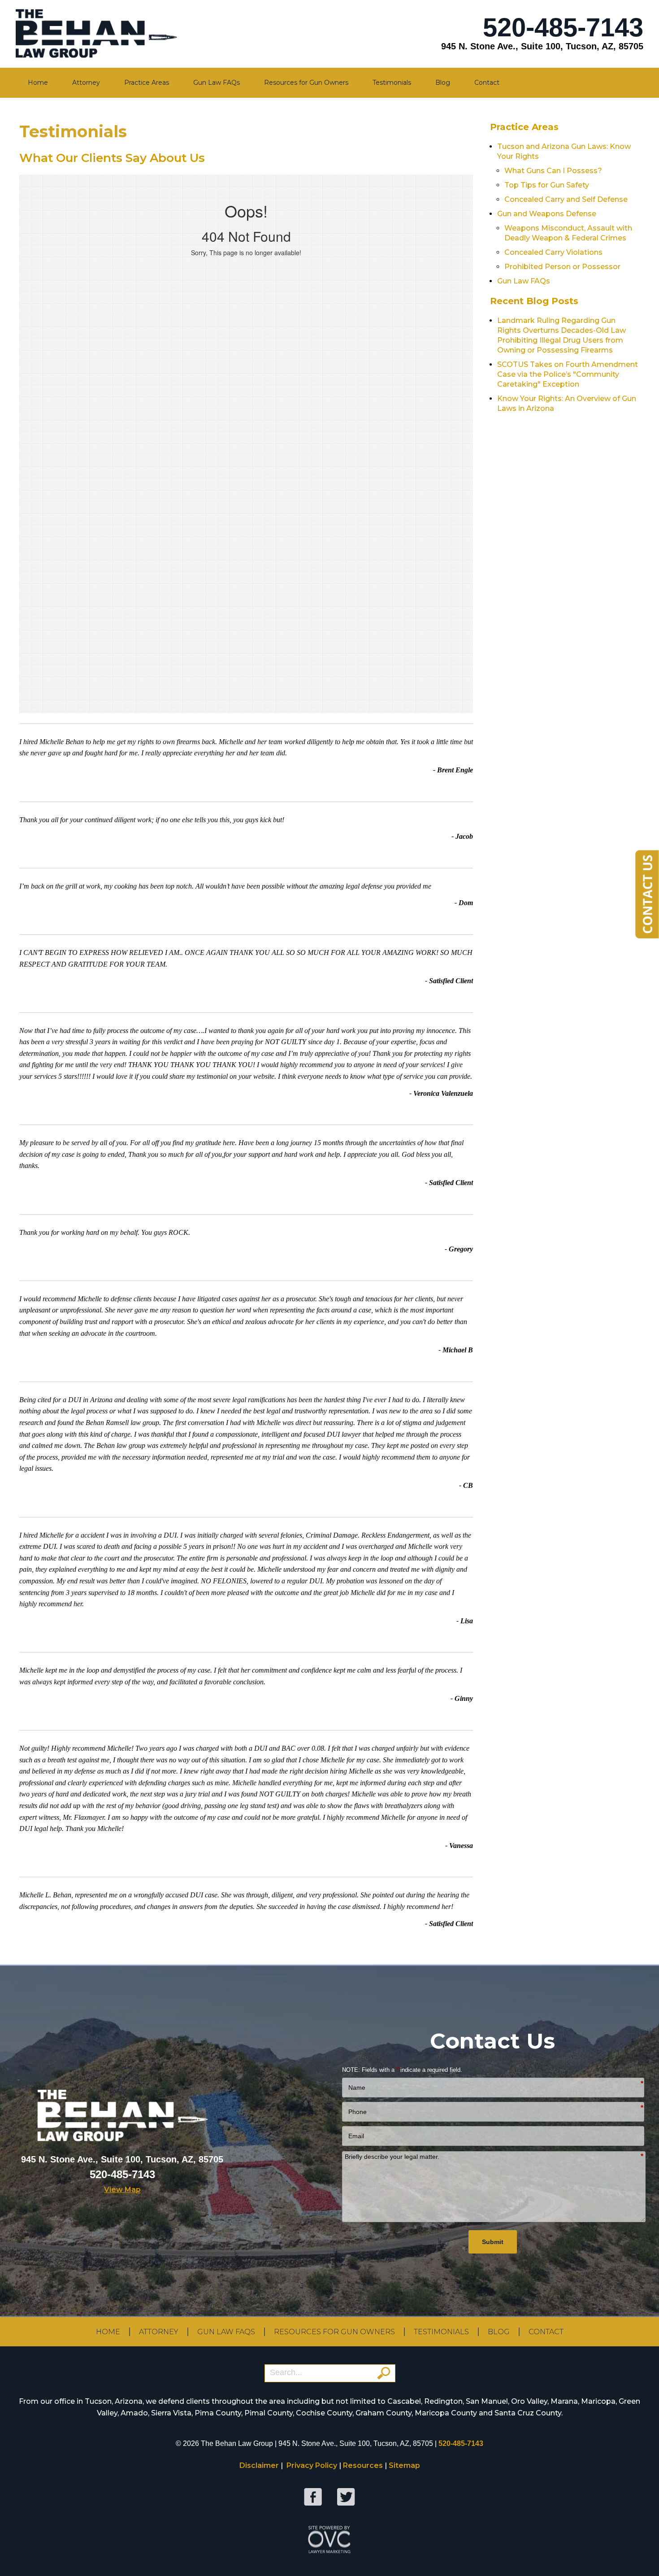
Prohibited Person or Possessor (562, 267)
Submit (493, 2242)
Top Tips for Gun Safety (547, 185)
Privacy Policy (312, 2465)
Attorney (86, 83)
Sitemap (404, 2465)
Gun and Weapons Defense (547, 214)
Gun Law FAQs (217, 83)
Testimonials (392, 83)
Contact (487, 83)
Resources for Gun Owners (306, 83)
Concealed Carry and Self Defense (566, 199)
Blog (443, 83)
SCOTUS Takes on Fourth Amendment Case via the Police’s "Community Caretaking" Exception (568, 374)
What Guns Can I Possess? (553, 171)
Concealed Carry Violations (553, 252)
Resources (363, 2465)
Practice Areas (147, 83)
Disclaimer (259, 2465)
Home (38, 83)
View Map (122, 2190)
